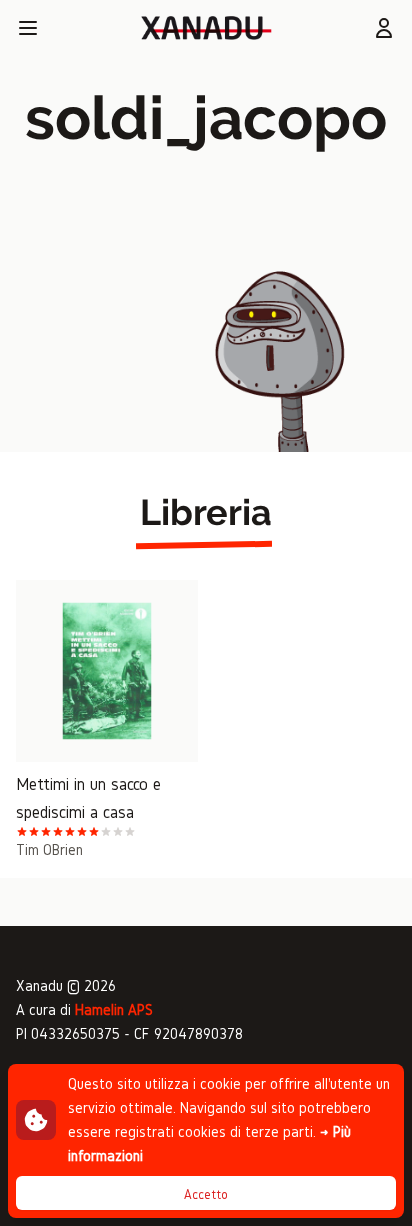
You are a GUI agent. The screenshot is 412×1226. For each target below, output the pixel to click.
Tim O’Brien (49, 849)
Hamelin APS (114, 1009)
